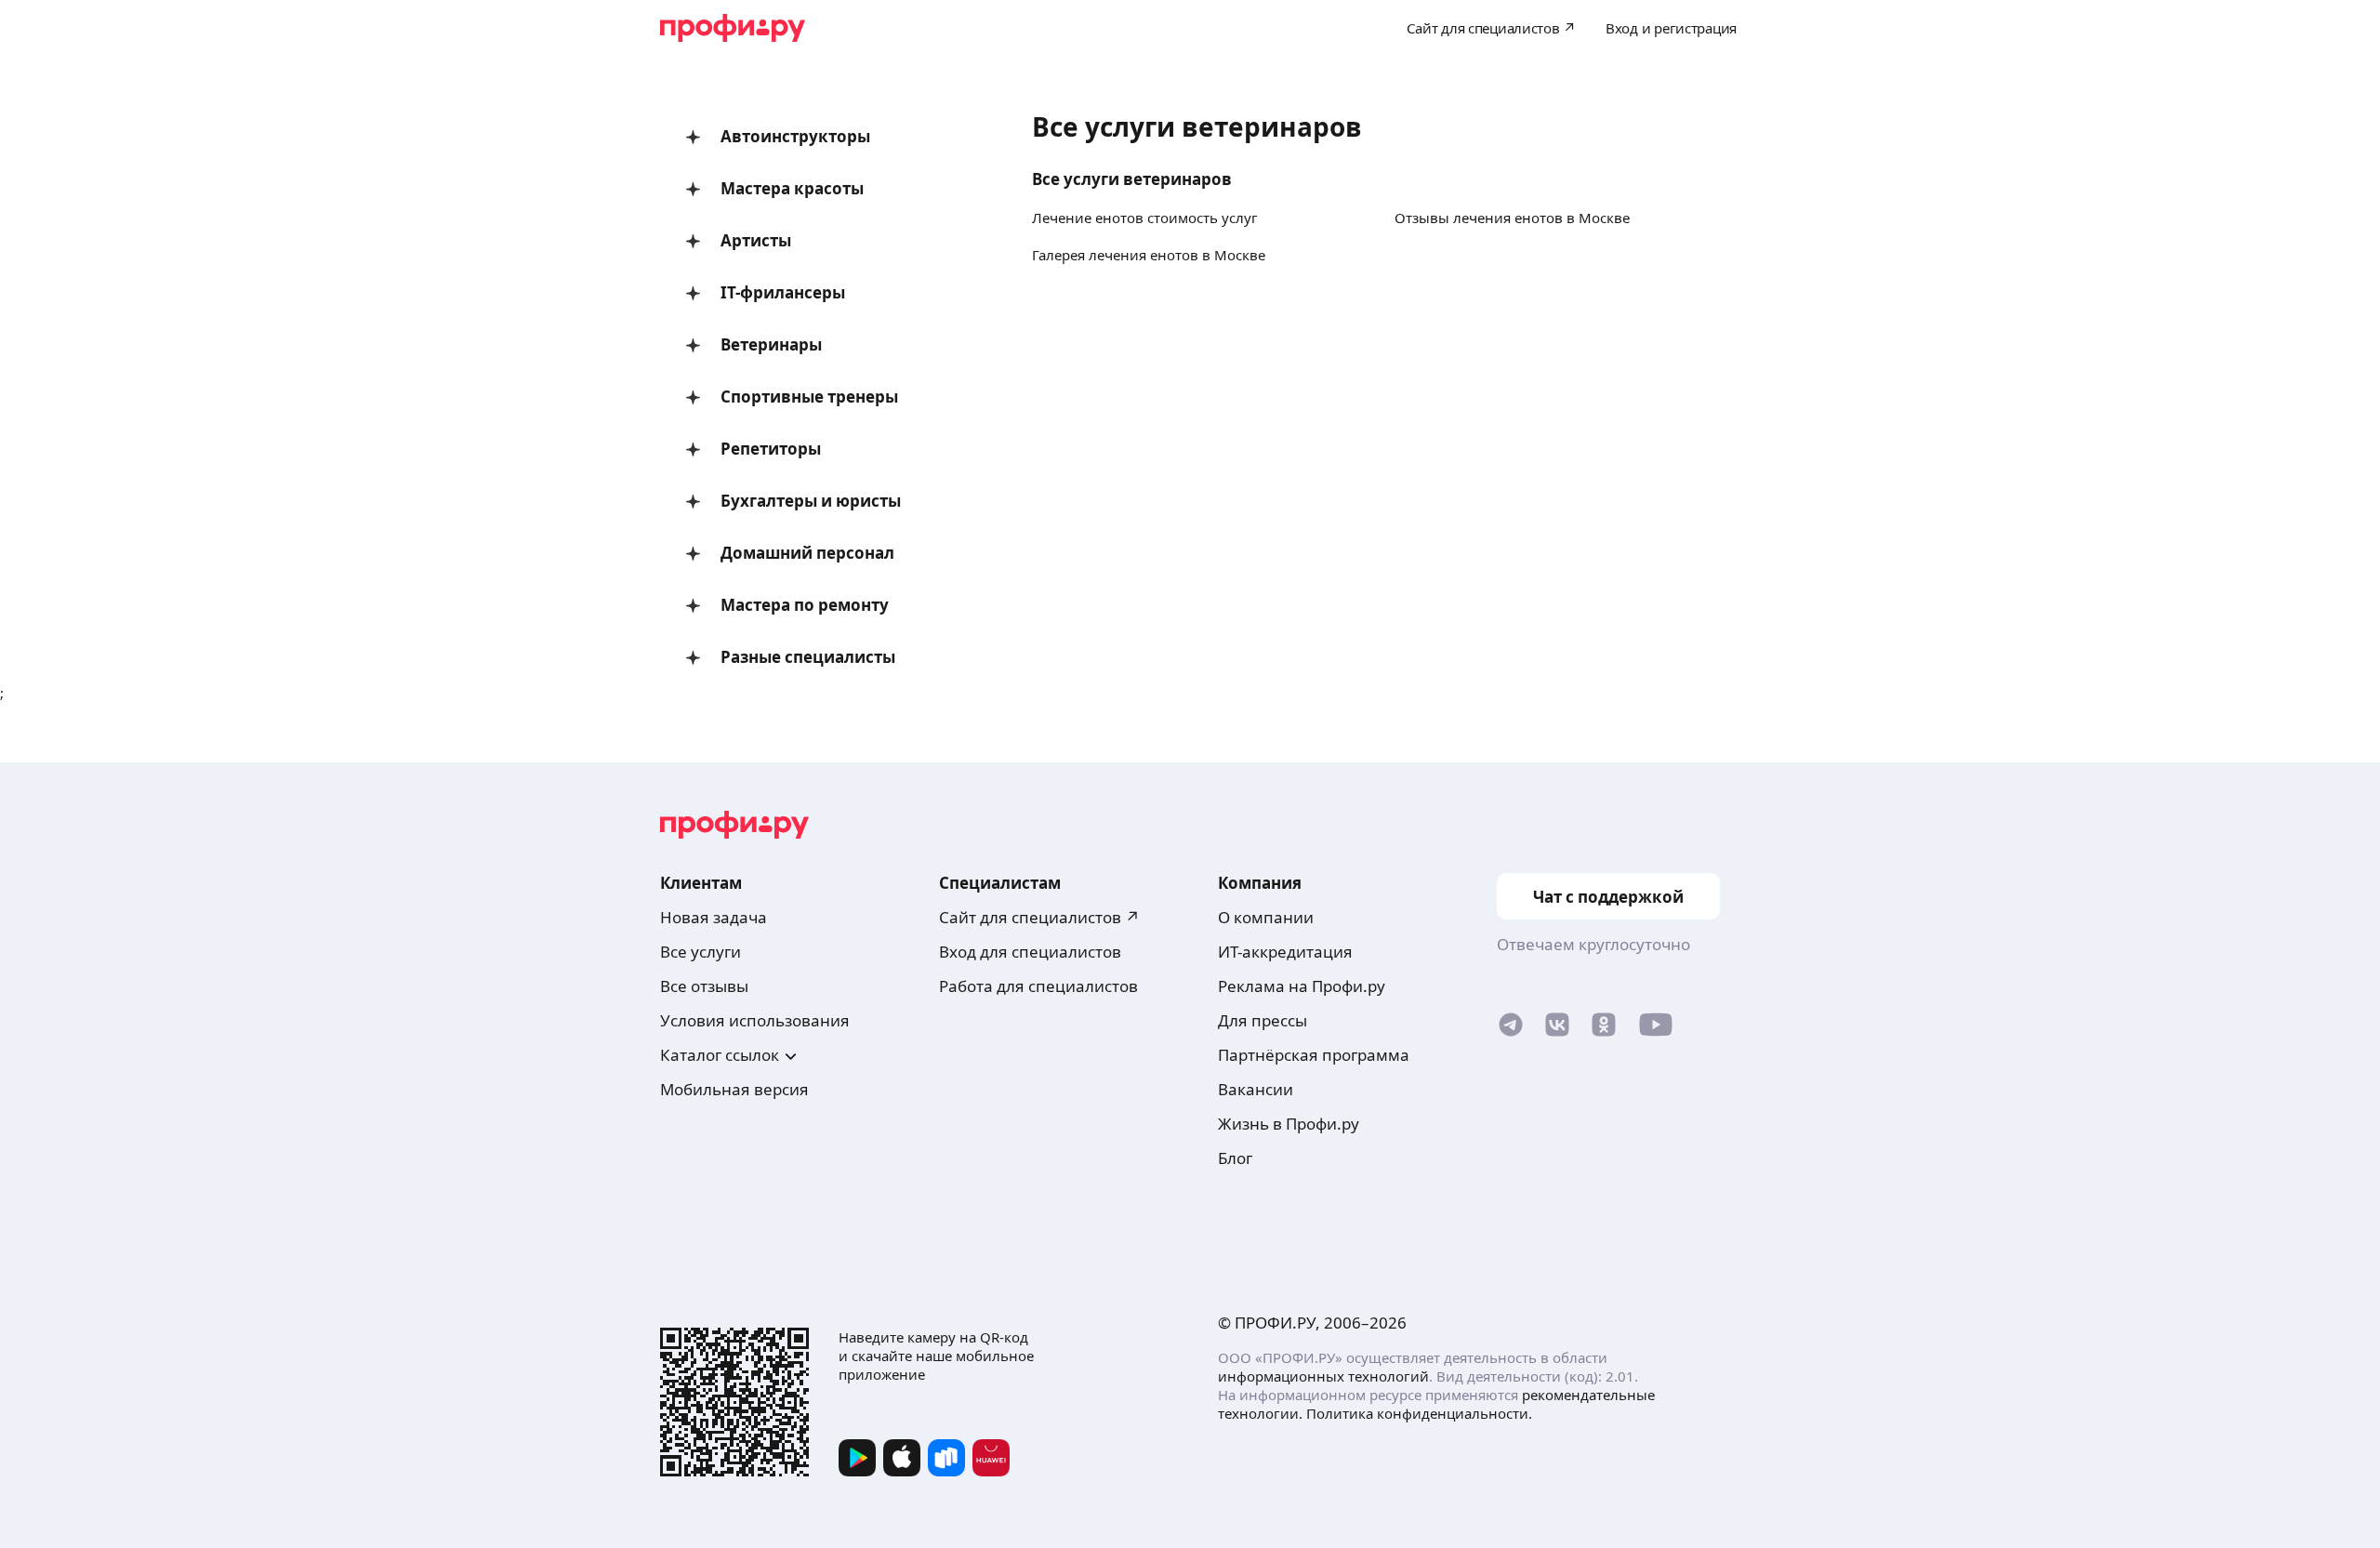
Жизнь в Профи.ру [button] (1289, 1124)
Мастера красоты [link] (792, 188)
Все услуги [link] (701, 952)
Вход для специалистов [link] (1030, 952)
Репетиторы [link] (771, 449)
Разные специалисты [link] (808, 657)
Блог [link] (1235, 1158)
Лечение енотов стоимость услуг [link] (1145, 218)
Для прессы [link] (1263, 1020)
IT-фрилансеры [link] (783, 292)
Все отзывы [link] (704, 986)
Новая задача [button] (714, 917)
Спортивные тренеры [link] (809, 397)
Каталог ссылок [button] (720, 1055)
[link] (1511, 1029)
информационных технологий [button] (1323, 1376)
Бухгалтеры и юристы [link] (811, 501)
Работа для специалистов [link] (1038, 986)
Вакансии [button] (1256, 1089)
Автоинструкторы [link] (795, 136)
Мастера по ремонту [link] (805, 605)
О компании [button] (1266, 917)
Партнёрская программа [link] (1314, 1055)
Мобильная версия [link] (734, 1089)
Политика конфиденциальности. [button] (1419, 1413)
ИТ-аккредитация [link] (1285, 952)
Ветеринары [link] (771, 344)
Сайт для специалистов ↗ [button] (1039, 917)
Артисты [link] (756, 240)
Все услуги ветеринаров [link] (1132, 179)
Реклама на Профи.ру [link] (1302, 986)
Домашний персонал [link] (807, 553)
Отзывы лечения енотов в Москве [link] (1512, 218)
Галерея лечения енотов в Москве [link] (1149, 255)
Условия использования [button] (755, 1020)
